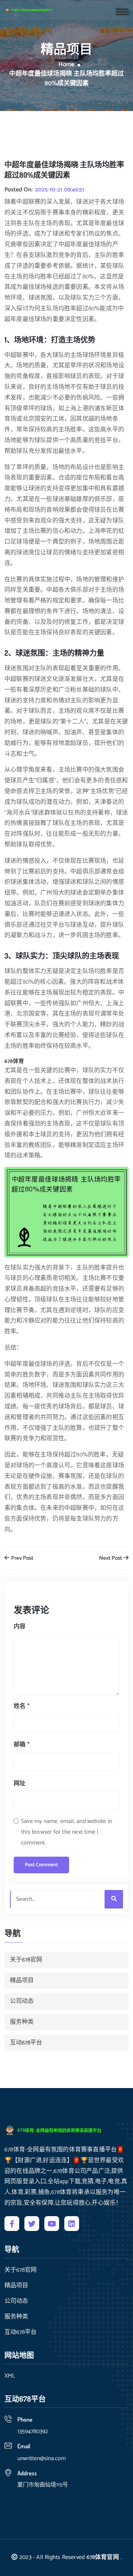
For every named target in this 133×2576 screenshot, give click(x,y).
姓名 (22, 1706)
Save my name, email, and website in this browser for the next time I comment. (66, 1832)
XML (10, 2376)
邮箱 (22, 1745)
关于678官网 (26, 1960)
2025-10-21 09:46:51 (60, 190)
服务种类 (22, 2022)
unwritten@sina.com (42, 2458)
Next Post (111, 1558)
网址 (20, 1784)
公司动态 (22, 2001)
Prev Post (22, 1558)
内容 (20, 1627)
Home (66, 65)
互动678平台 (26, 2043)
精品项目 (22, 1980)
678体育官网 (103, 2557)
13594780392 (33, 2431)
